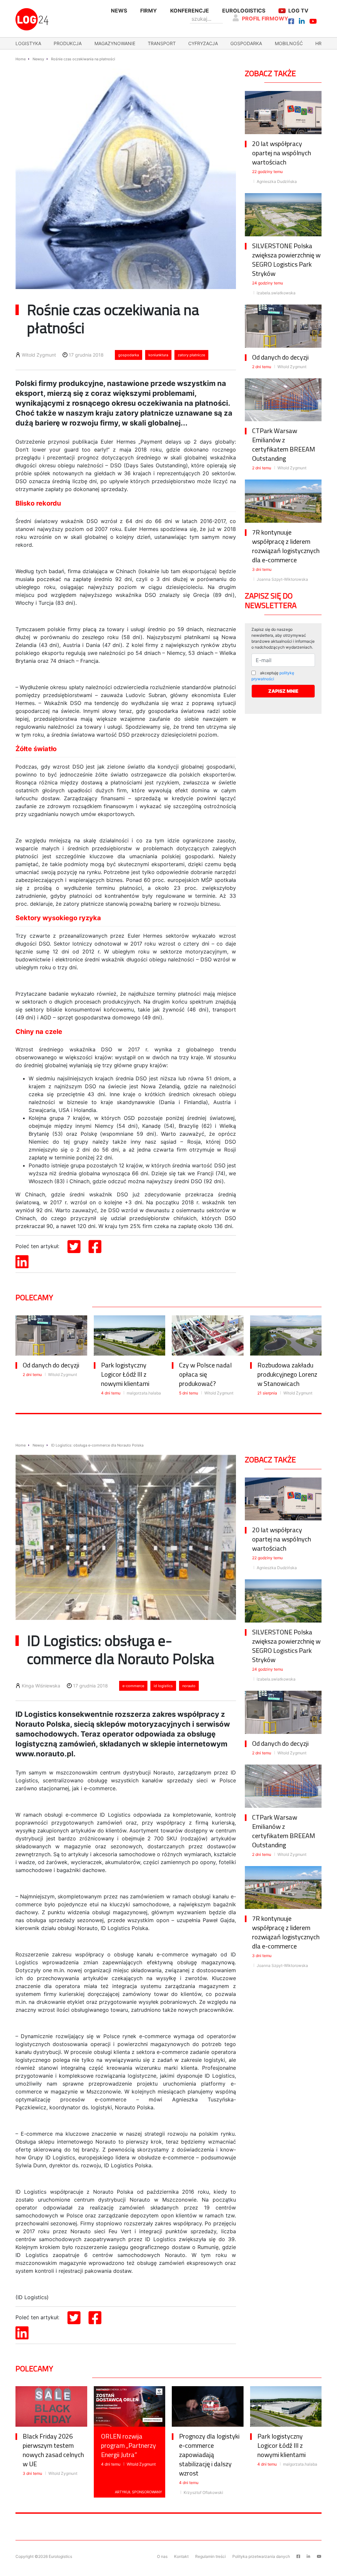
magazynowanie (115, 43)
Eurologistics (244, 11)
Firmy (149, 11)
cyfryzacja (203, 43)
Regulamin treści (210, 2556)
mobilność (289, 43)
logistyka (28, 43)
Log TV (298, 11)
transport (162, 43)
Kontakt (181, 2556)
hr (318, 43)
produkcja (68, 43)
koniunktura (158, 355)
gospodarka (246, 43)
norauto (189, 1686)
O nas (162, 2556)
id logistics (163, 1686)
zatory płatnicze (191, 355)
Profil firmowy (265, 18)
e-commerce (133, 1686)
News (119, 11)
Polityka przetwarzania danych (261, 2556)
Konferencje (190, 11)
